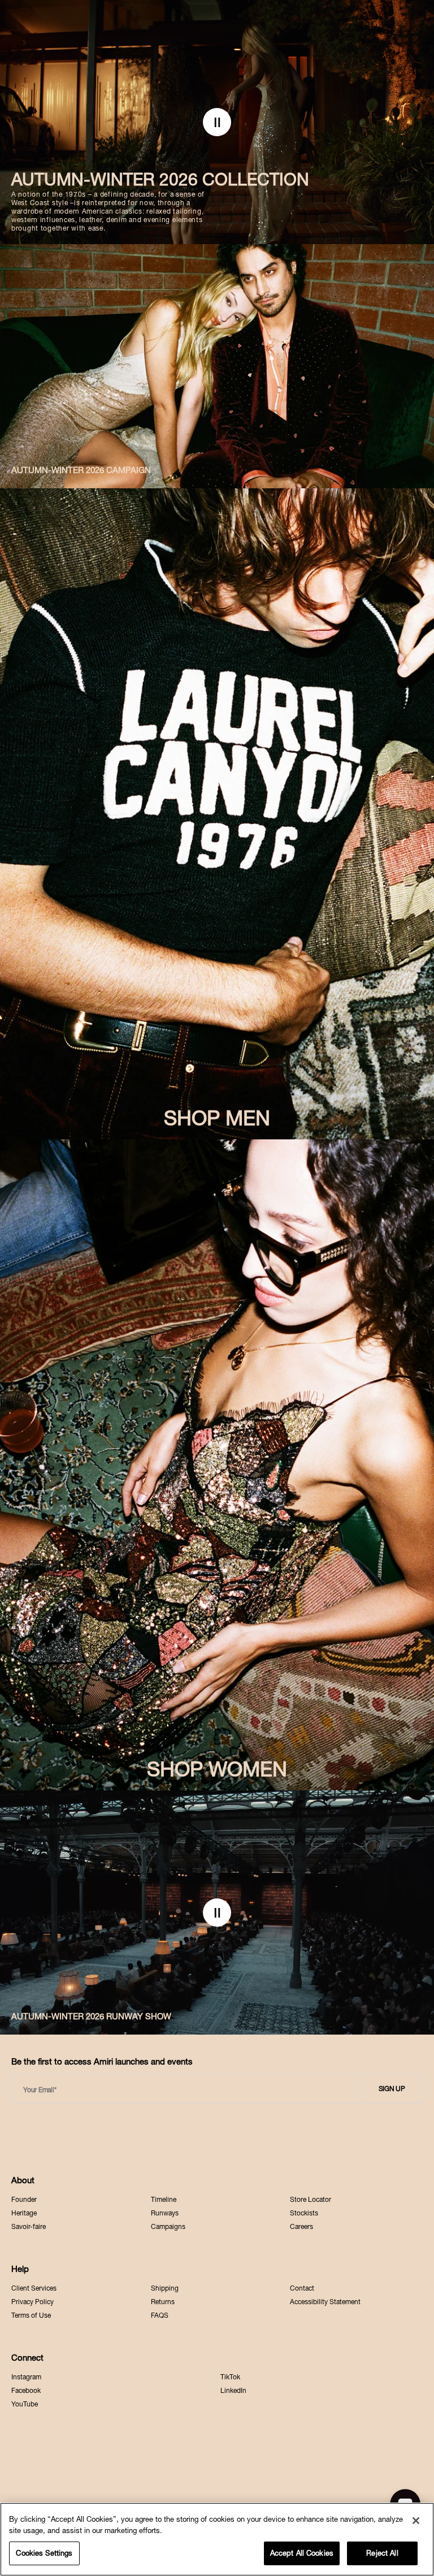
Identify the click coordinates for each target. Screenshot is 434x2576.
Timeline (164, 2200)
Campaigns (168, 2227)
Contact (302, 2288)
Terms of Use (31, 2315)
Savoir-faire (29, 2227)
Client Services (34, 2288)
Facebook (26, 2391)
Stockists (304, 2213)
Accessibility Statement (325, 2302)
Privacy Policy (32, 2302)
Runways (165, 2213)
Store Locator (311, 2200)
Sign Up (392, 2089)
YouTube (25, 2404)
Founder (24, 2200)
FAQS (160, 2315)
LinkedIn (233, 2391)
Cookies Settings (44, 2553)
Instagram (26, 2377)
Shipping (165, 2288)
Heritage (24, 2213)
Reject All (382, 2553)
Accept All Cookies (302, 2553)
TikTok (230, 2377)
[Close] (416, 2521)
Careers (301, 2227)
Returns (163, 2302)
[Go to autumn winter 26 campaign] (217, 366)
